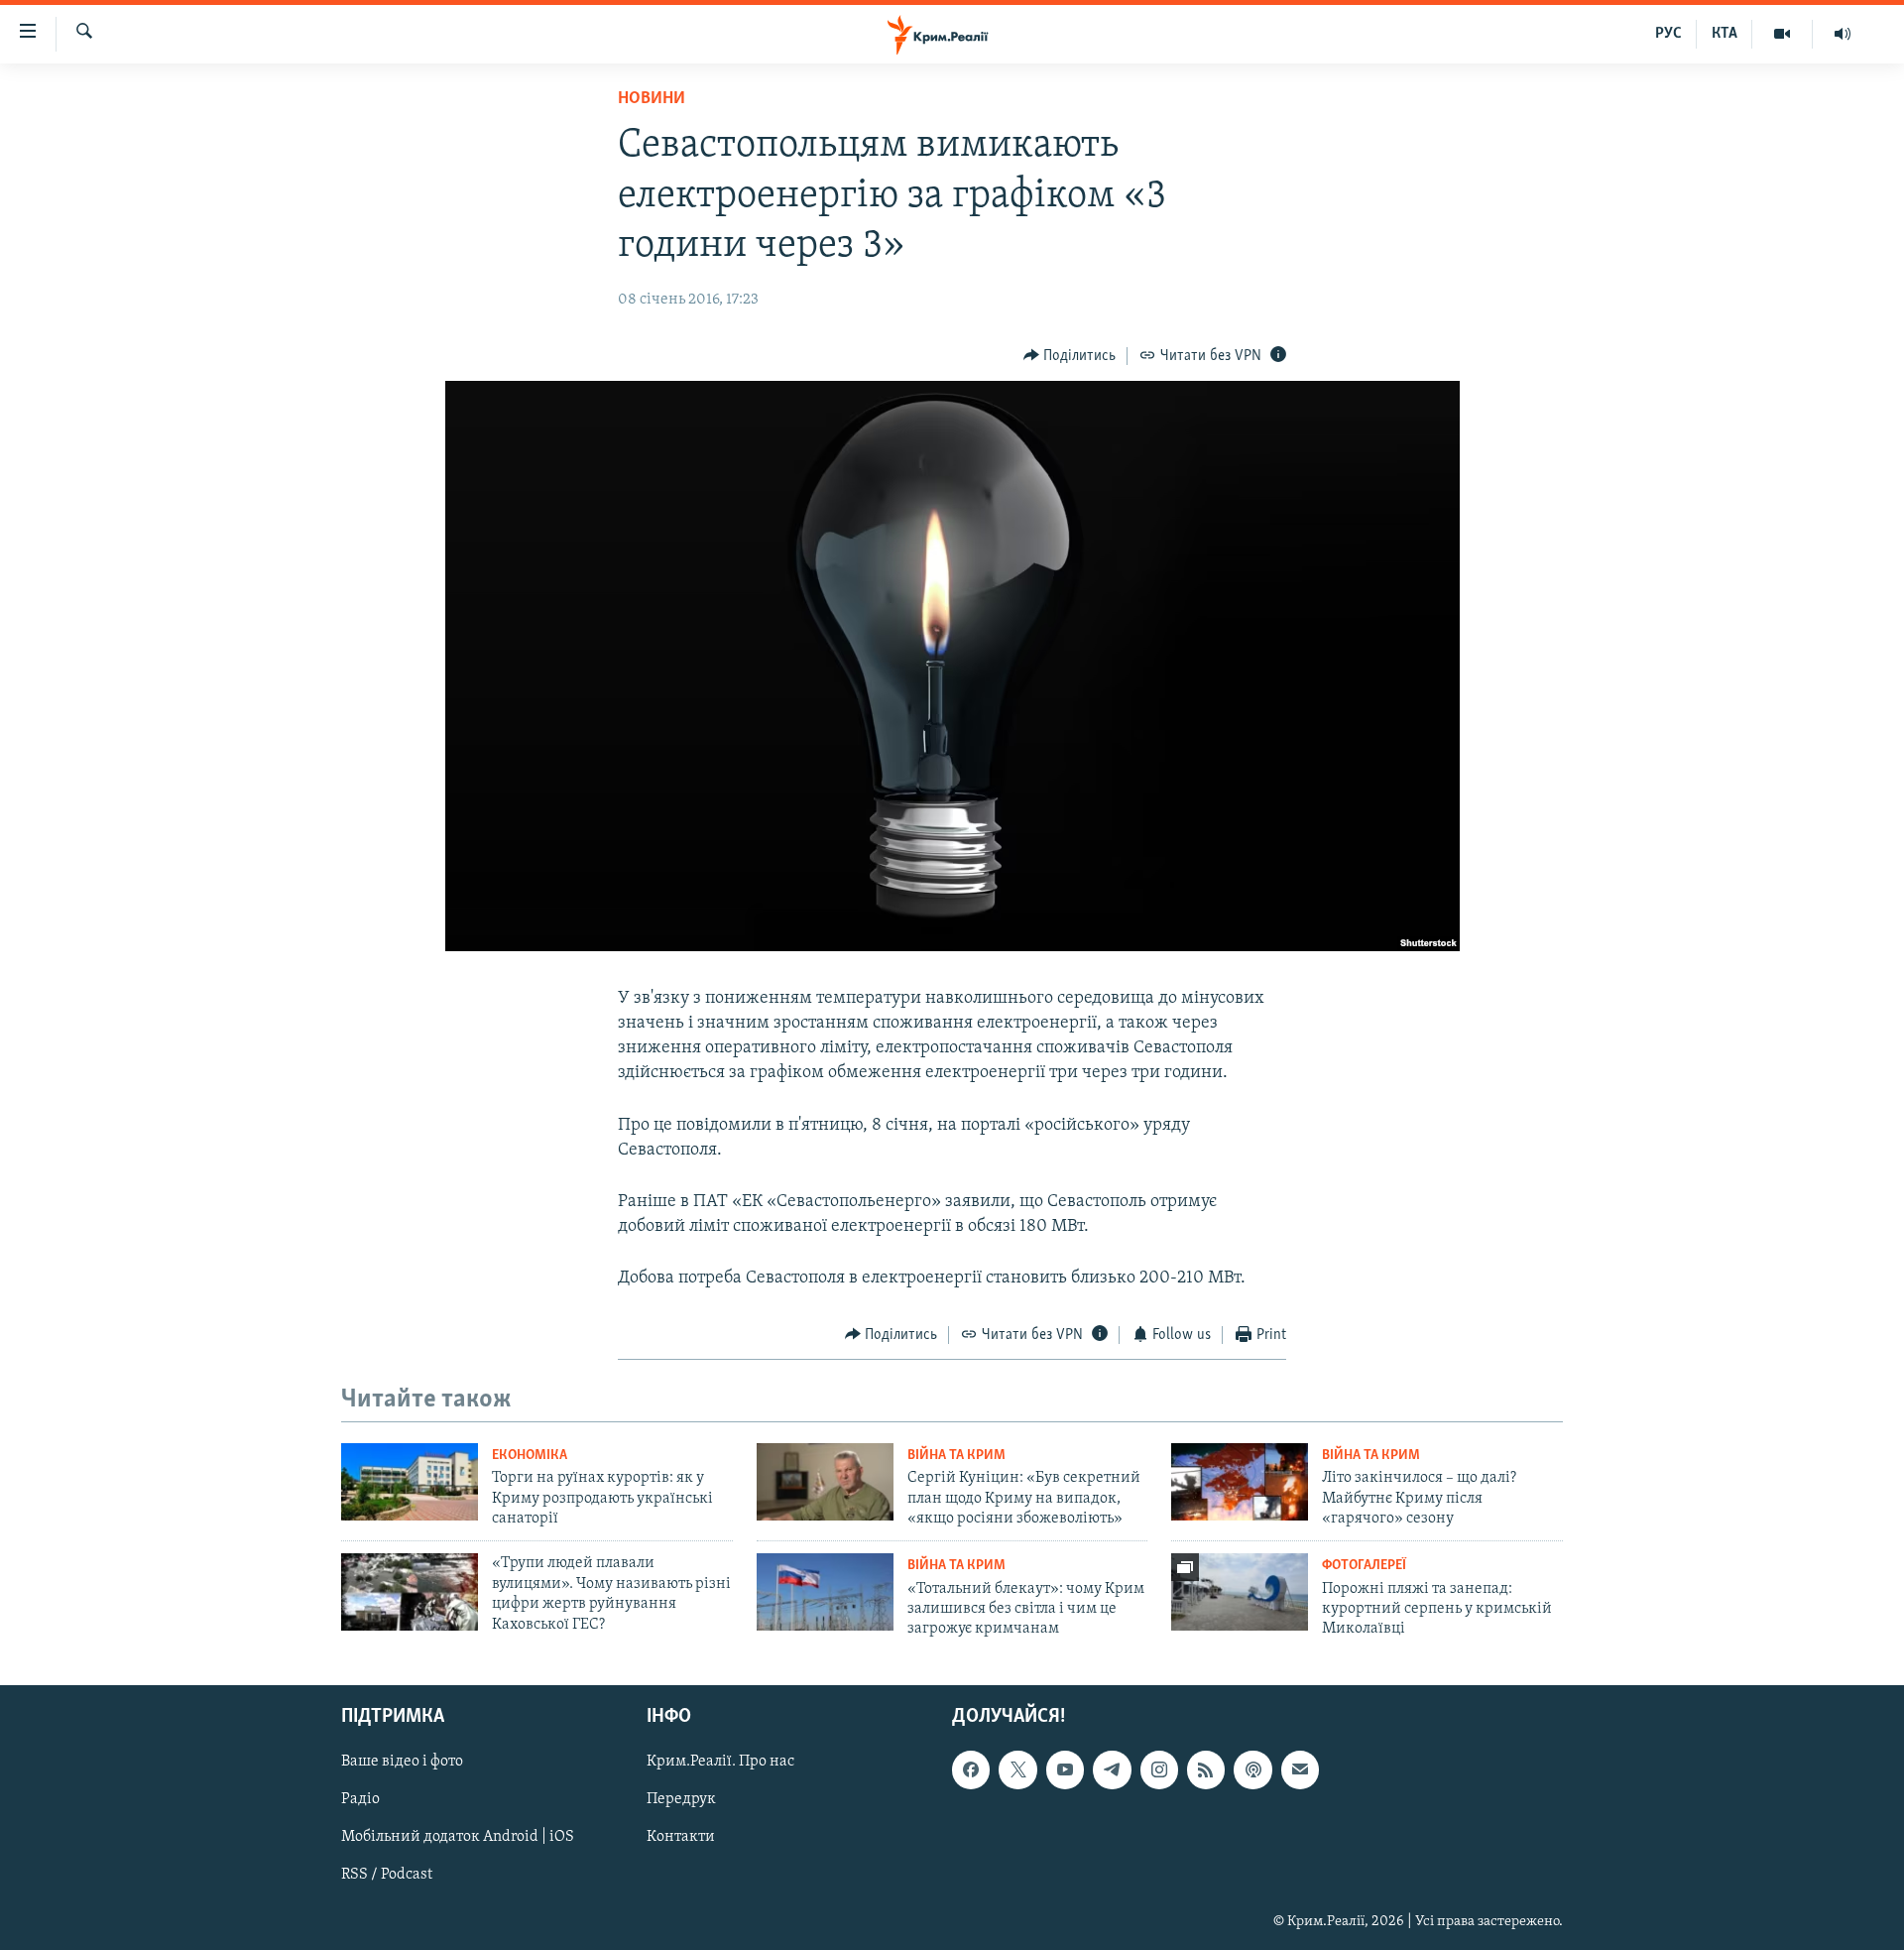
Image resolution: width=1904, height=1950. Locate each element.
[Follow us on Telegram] (1112, 1769)
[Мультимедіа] (1783, 34)
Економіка (530, 1456)
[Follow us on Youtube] (1065, 1769)
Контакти (681, 1837)
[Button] (1070, 356)
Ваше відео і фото (402, 1762)
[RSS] (1206, 1769)
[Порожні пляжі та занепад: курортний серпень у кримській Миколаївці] (1240, 1592)
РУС (1668, 34)
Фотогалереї (1364, 1566)
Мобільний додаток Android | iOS (458, 1837)
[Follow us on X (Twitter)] (1017, 1769)
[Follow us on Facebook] (971, 1769)
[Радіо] (1843, 34)
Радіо (360, 1799)
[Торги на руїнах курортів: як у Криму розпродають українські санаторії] (410, 1482)
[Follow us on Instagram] (1159, 1769)
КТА (1725, 34)
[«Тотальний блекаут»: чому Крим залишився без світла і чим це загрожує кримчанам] (825, 1592)
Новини (652, 99)
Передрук (681, 1799)
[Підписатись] (1300, 1769)
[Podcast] (1252, 1769)
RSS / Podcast (387, 1875)
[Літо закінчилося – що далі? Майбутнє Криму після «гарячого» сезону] (1240, 1482)
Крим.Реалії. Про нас (720, 1762)
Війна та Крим (956, 1456)
